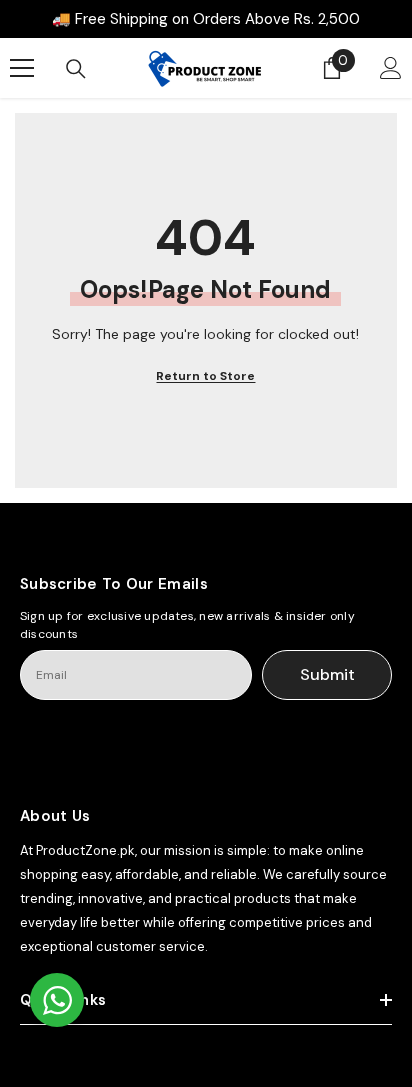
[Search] (76, 69)
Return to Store (205, 376)
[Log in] (391, 68)
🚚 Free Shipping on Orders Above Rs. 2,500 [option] (206, 19)
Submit (327, 674)
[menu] (22, 68)
